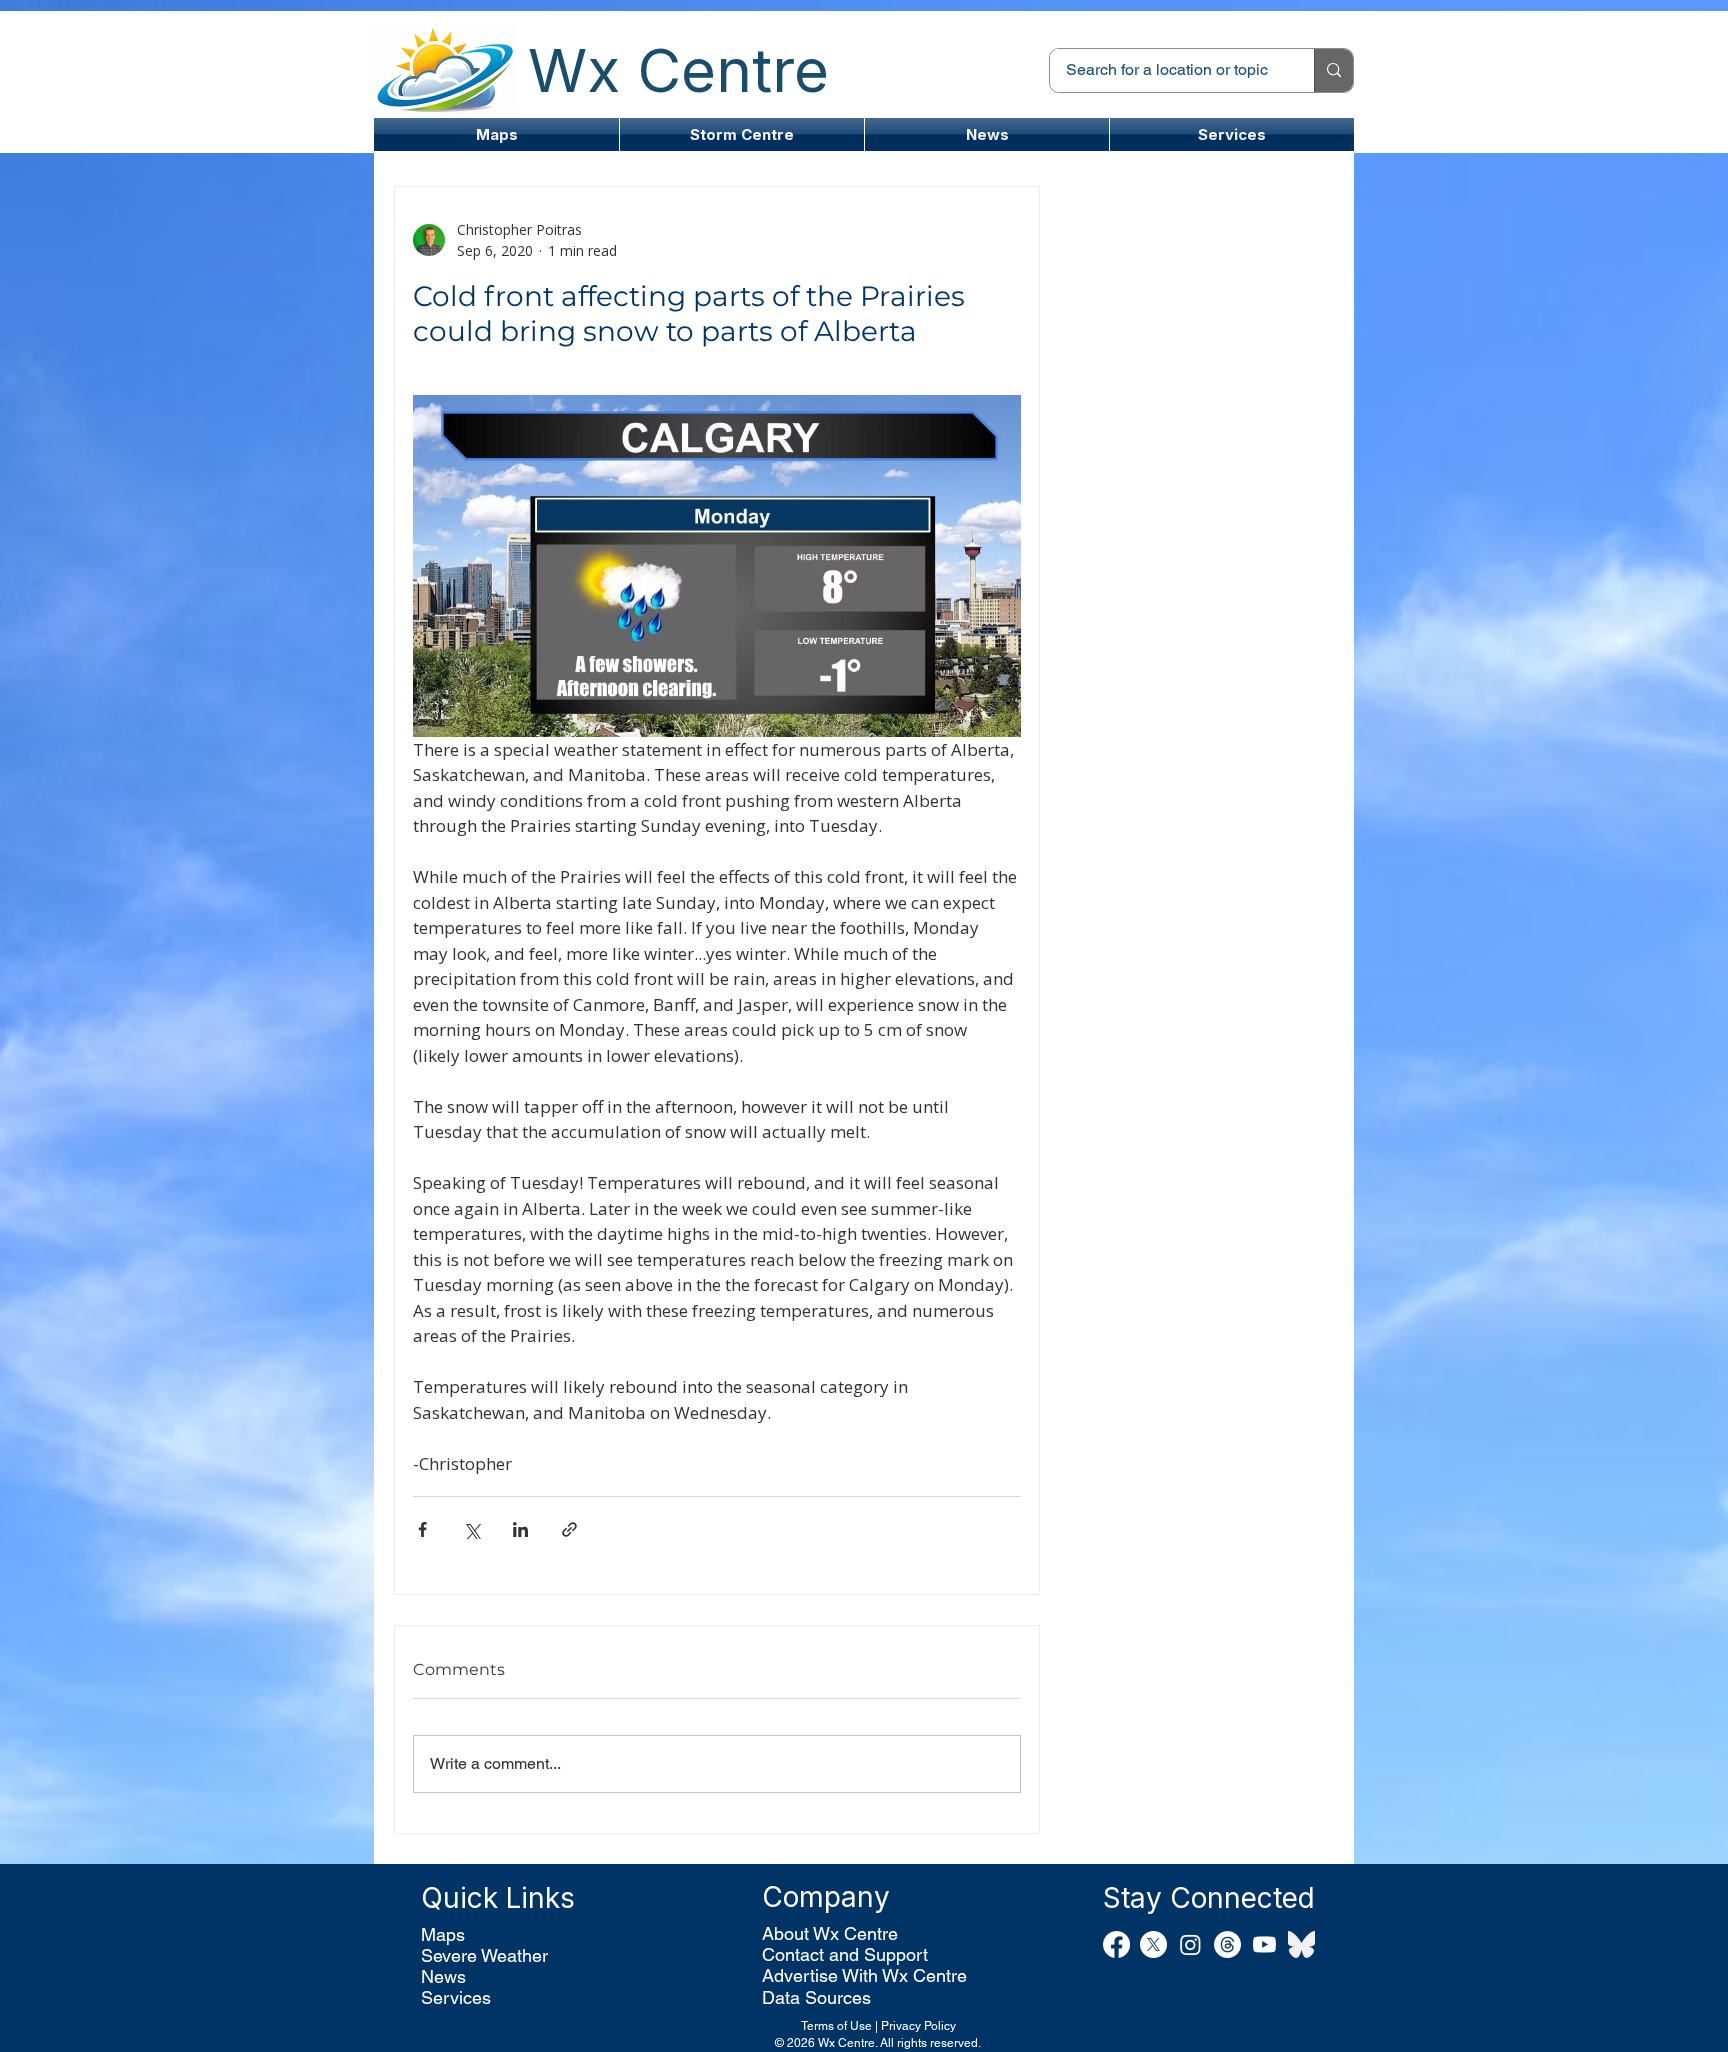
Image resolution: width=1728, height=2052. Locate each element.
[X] (1153, 1944)
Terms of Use (836, 2026)
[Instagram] (1190, 1944)
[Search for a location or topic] (1333, 70)
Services (456, 1997)
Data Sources (816, 1997)
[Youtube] (1264, 1944)
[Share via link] (569, 1529)
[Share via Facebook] (422, 1529)
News (443, 1976)
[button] (742, 134)
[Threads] (1227, 1944)
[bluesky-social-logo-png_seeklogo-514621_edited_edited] (1301, 1944)
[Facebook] (1116, 1944)
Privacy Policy (918, 2026)
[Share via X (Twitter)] (471, 1529)
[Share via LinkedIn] (520, 1529)
